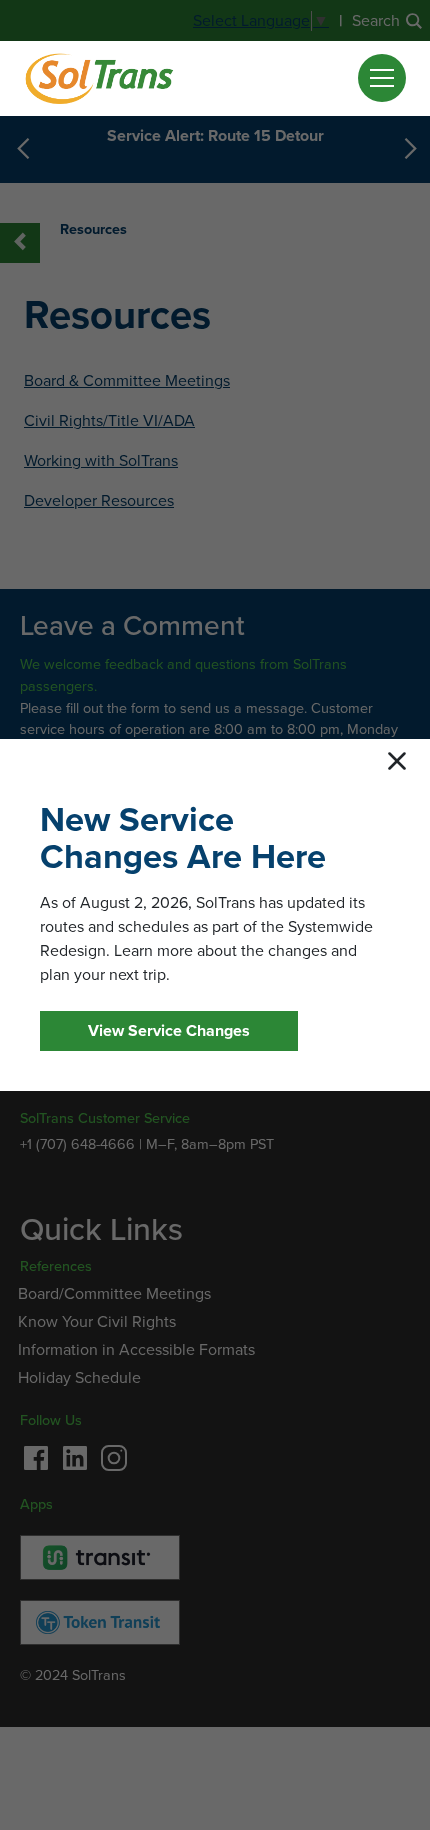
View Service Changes (169, 1031)
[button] (382, 78)
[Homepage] (99, 78)
